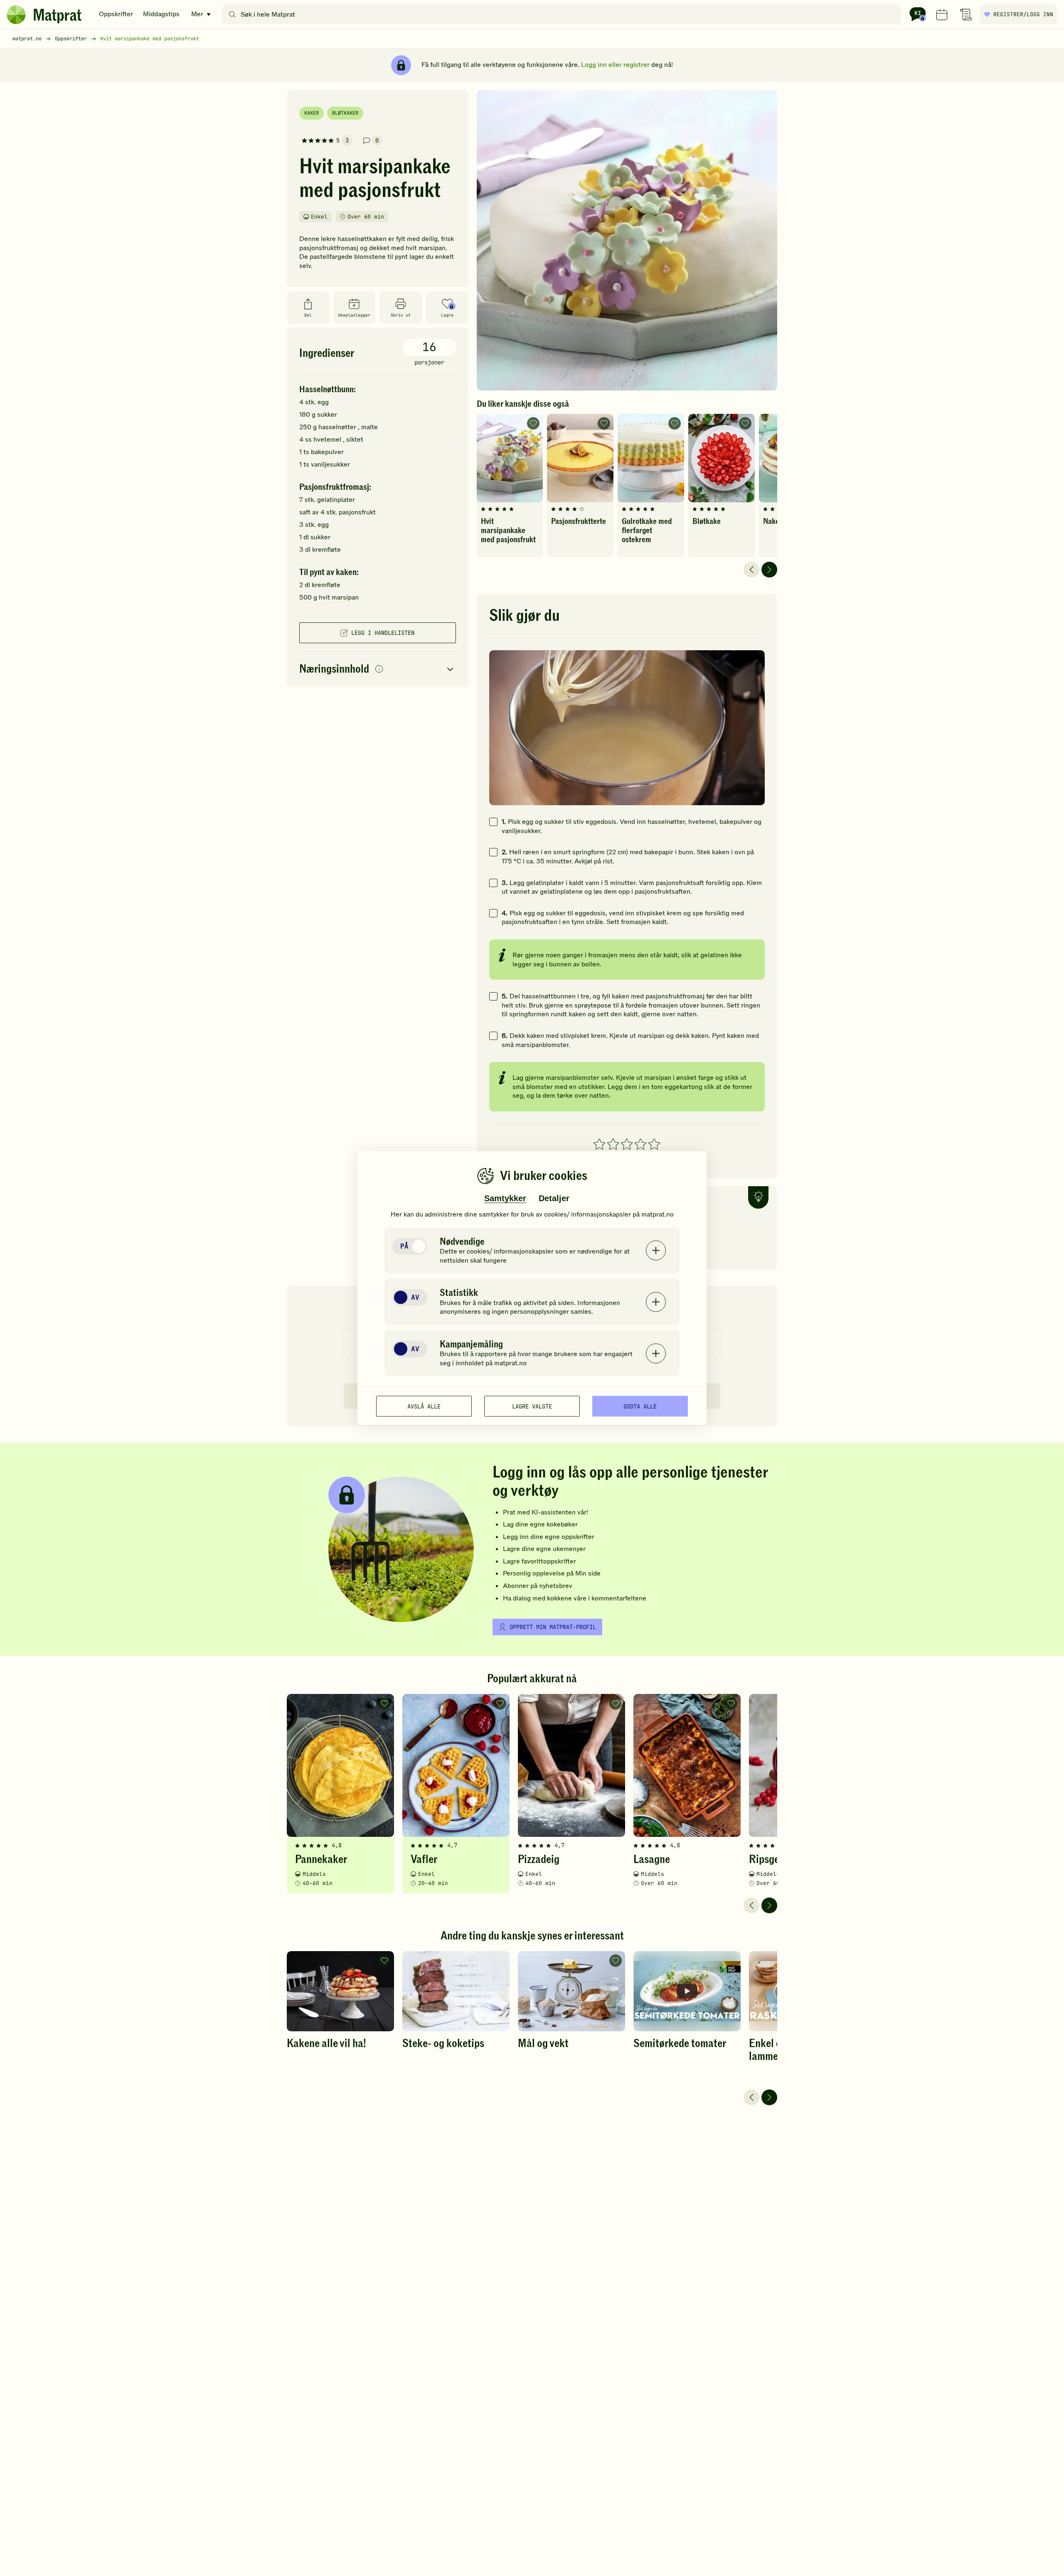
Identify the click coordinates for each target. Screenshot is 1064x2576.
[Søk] (232, 15)
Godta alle (640, 1406)
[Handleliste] (966, 15)
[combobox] (563, 15)
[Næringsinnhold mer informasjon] (379, 670)
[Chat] (918, 15)
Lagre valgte (532, 1406)
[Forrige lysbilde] (751, 570)
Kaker (312, 113)
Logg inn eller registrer (615, 65)
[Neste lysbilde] (769, 570)
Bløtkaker (345, 113)
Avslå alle (424, 1406)
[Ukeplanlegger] (942, 15)
